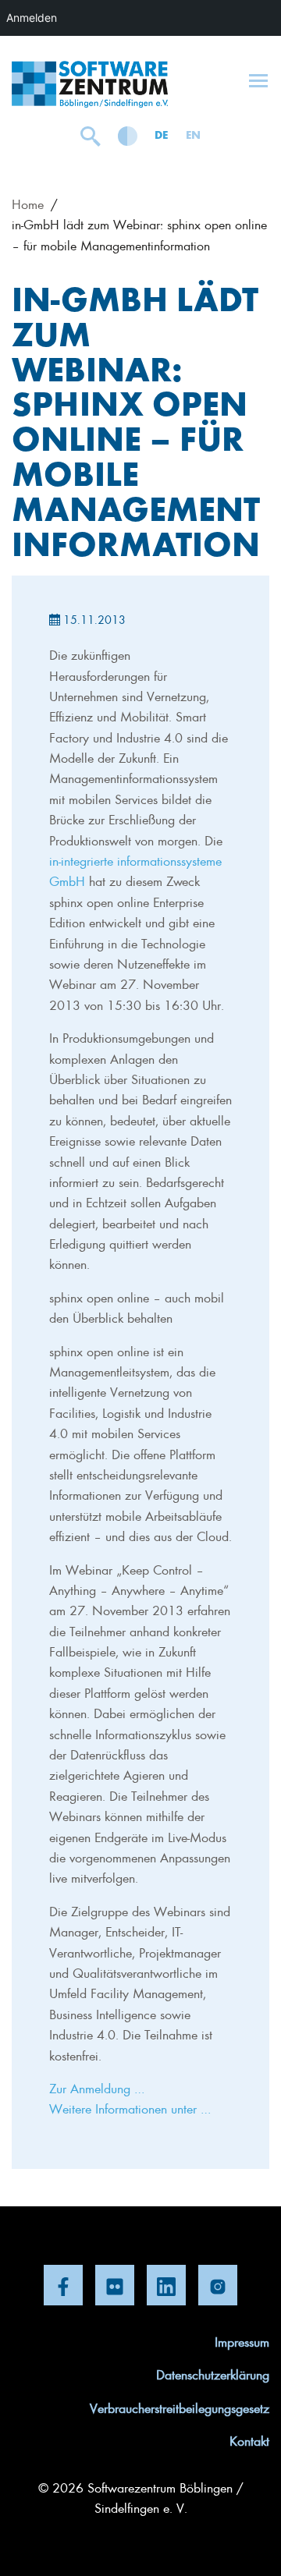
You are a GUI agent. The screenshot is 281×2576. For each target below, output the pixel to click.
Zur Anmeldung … (97, 2088)
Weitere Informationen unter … (130, 2108)
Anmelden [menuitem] (32, 18)
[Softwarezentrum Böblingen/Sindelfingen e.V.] (90, 84)
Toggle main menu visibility (258, 80)
